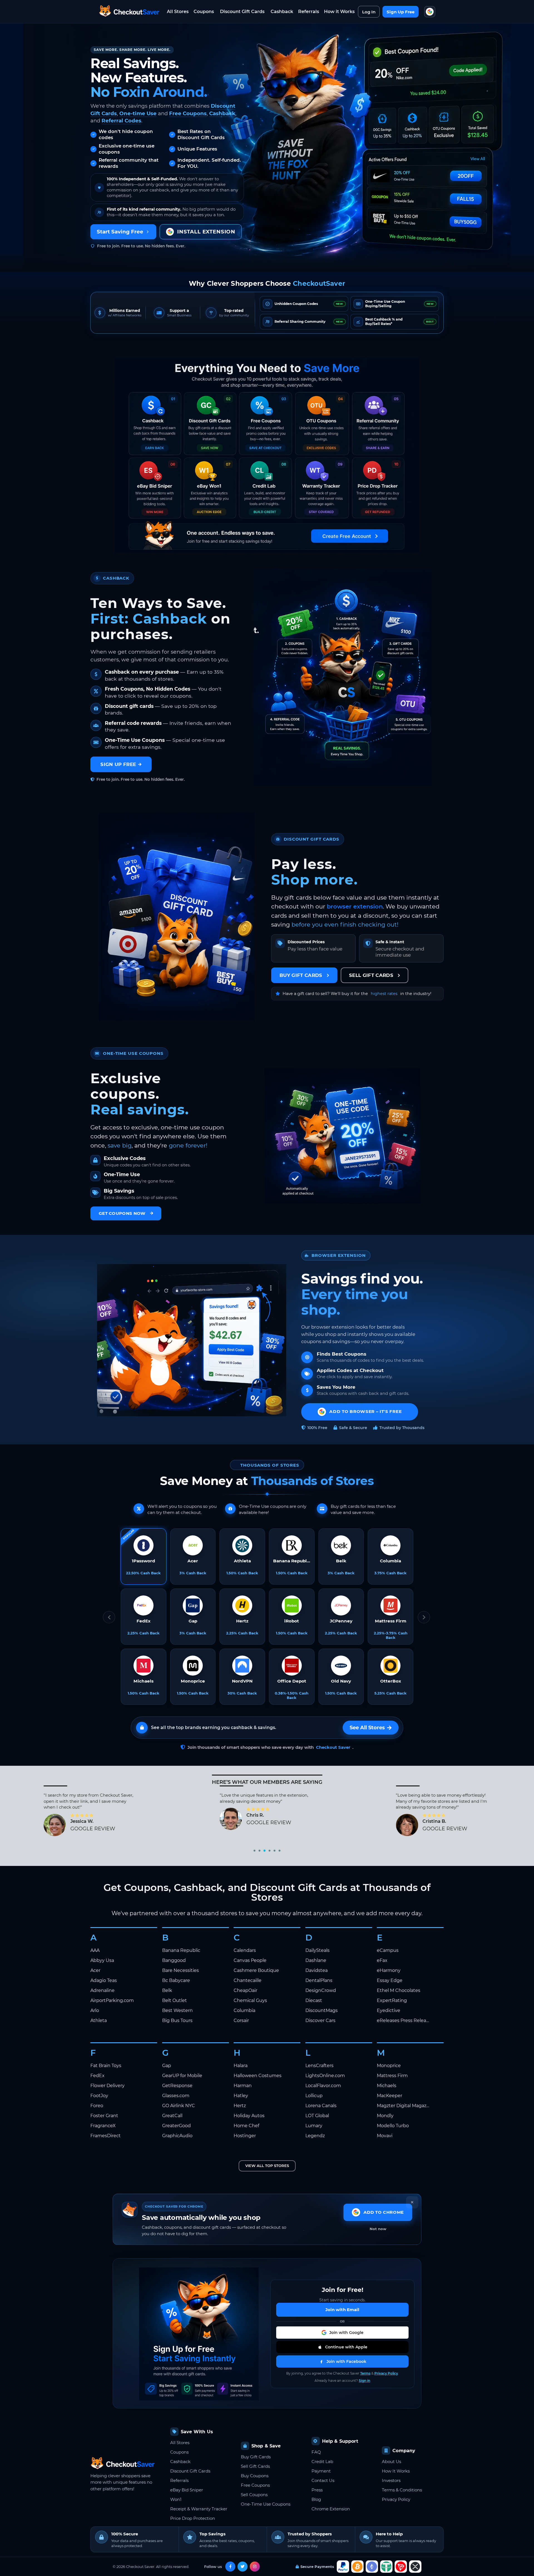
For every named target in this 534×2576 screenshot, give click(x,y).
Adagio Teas (104, 1980)
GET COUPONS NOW (122, 1213)
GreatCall (172, 2116)
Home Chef (246, 2126)
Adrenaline (102, 1990)
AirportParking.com (112, 2000)
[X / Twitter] (243, 2567)
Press (317, 2490)
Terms (365, 2373)
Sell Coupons (254, 2495)
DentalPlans (319, 1980)
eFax (382, 1960)
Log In (369, 12)
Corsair (241, 2020)
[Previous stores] (109, 1617)
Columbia (244, 2010)
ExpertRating (392, 2000)
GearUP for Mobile (182, 2076)
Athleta (99, 2020)
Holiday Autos (249, 2116)
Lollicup (314, 2096)
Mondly (385, 2116)
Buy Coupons (255, 2476)
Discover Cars (320, 2020)
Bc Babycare (176, 1980)
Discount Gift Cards (242, 12)
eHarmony (389, 1970)
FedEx (97, 2076)
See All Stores (367, 1728)
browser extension (355, 906)
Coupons (204, 12)
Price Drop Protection (193, 2518)
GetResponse (177, 2086)
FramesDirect (106, 2136)
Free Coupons (188, 113)
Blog (316, 2499)
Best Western (177, 2010)
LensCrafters (319, 2066)
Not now (378, 2229)
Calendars (245, 1950)
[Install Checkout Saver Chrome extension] (430, 12)
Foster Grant (104, 2116)
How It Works (396, 2471)
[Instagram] (255, 2567)
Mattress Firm (392, 2076)
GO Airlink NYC (179, 2106)
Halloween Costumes (258, 2076)
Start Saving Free (120, 232)
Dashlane (316, 1960)
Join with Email (342, 2310)
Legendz (315, 2136)
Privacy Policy (386, 2373)
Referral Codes (121, 121)
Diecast (314, 2000)
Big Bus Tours (177, 2020)
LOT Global (317, 2116)
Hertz (240, 2106)
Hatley (241, 2096)
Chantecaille (248, 1980)
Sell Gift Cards (255, 2466)
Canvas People (250, 1960)
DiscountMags (322, 2010)
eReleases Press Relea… (403, 2020)
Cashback (282, 12)
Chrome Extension (331, 2509)
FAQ (316, 2452)
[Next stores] (424, 1617)
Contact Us (323, 2480)
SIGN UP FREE (118, 764)
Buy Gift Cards (256, 2457)
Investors (391, 2480)
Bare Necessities (181, 1970)
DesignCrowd (321, 1990)
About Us (391, 2462)
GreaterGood (176, 2126)
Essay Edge (390, 1980)
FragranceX (103, 2126)
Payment (321, 2471)
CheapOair (245, 1990)
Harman (243, 2086)
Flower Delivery (107, 2086)
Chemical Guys (250, 2000)
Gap (167, 2066)
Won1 (176, 2499)
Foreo (97, 2106)
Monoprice (389, 2066)
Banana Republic (181, 1950)
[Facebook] (230, 2567)
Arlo (95, 2010)
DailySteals (317, 1950)
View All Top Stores (267, 2166)
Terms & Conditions (402, 2490)
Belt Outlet (175, 2000)
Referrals (309, 12)
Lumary (314, 2126)
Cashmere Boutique (256, 1970)
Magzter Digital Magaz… (403, 2106)
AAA (95, 1950)
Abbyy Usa (102, 1960)
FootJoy (99, 2096)
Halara (241, 2066)
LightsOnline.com (325, 2076)
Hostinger (245, 2136)
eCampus (388, 1950)
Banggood (174, 1960)
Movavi (385, 2136)
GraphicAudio (177, 2136)
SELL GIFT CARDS (371, 975)
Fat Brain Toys (106, 2066)
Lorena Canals (321, 2106)
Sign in (364, 2381)
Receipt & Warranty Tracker (199, 2509)
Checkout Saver (333, 1747)
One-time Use (138, 113)
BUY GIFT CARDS (301, 975)
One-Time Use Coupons (266, 2504)
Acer (95, 1970)
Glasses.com (176, 2096)
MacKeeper (390, 2096)
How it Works (339, 12)
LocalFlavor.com (323, 2086)
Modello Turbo (393, 2126)
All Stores (178, 12)
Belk (167, 1990)
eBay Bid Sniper (187, 2490)
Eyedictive (389, 2010)
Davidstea (317, 1970)
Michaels (387, 2086)
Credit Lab (322, 2462)
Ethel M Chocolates (399, 1990)
